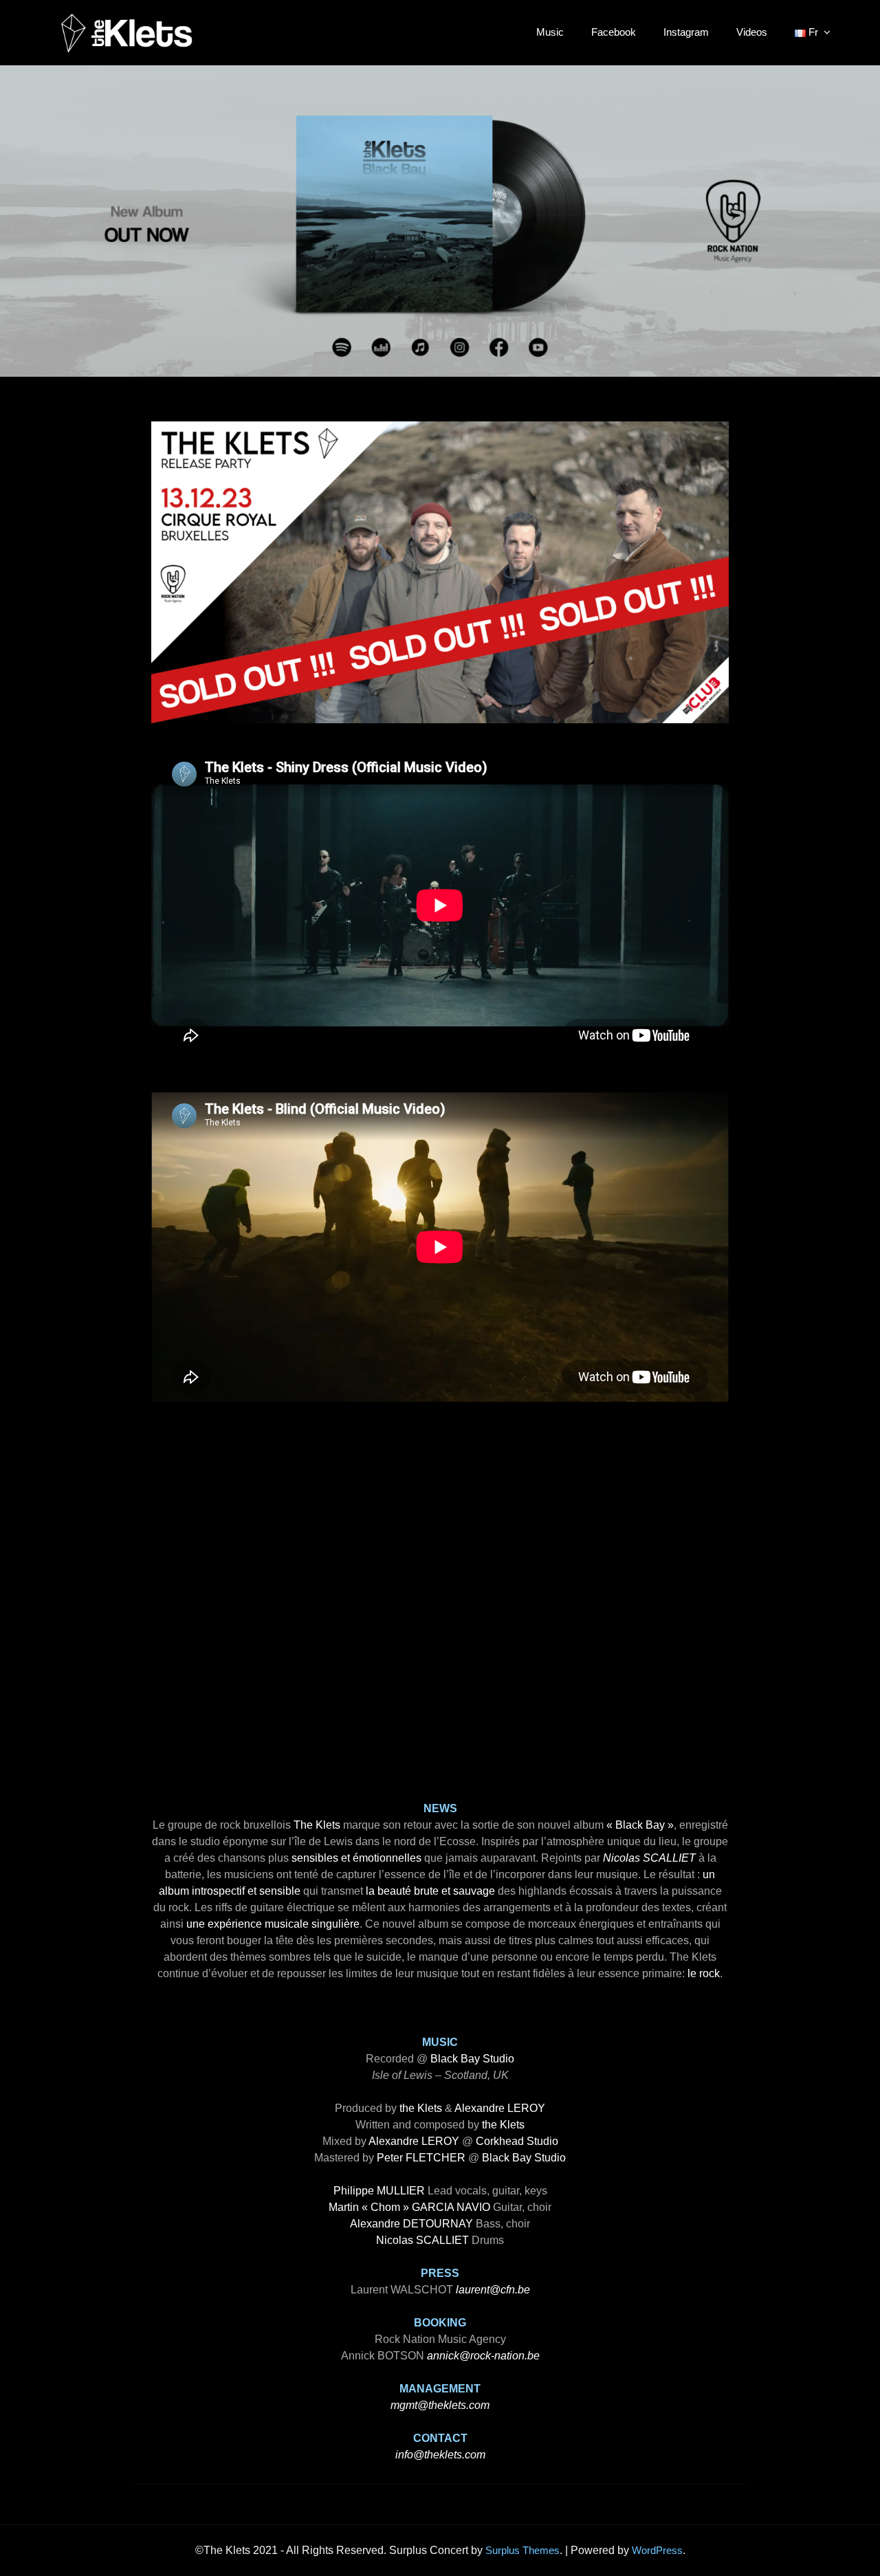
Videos (752, 32)
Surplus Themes (522, 2550)
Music (550, 32)
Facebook (614, 32)
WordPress (657, 2550)
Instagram (686, 32)
